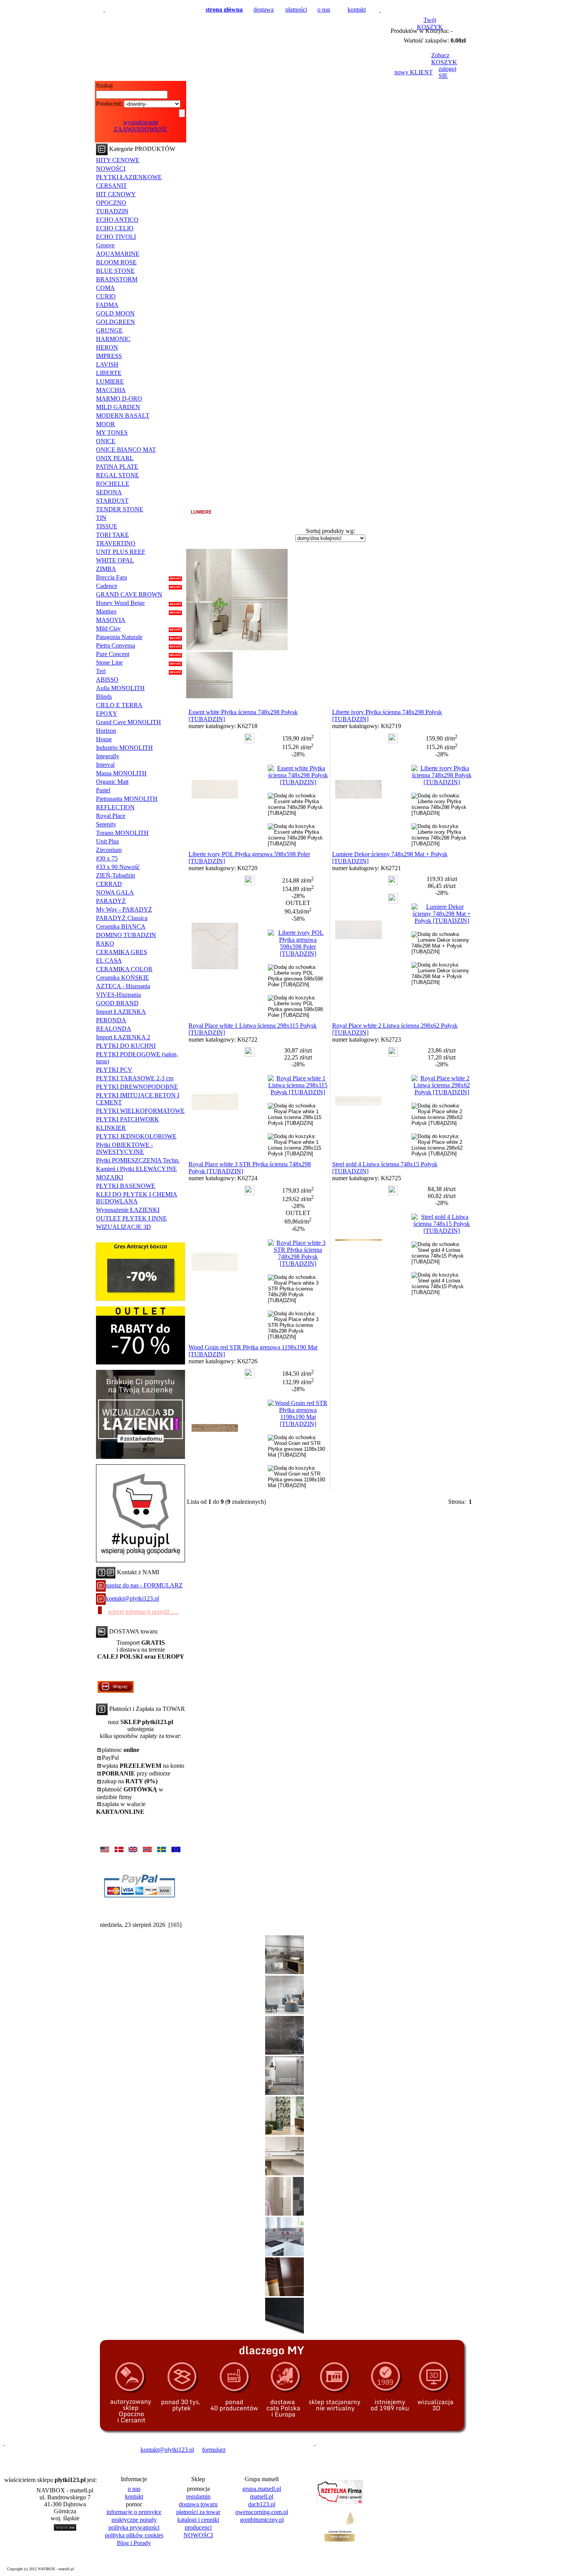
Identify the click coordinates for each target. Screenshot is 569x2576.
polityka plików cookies (134, 2535)
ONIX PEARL (115, 458)
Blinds (104, 697)
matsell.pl (262, 2496)
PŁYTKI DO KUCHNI (126, 1046)
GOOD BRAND (117, 1003)
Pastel (103, 790)
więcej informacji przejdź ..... (143, 1612)
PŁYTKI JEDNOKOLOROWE (136, 1136)
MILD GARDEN (118, 407)
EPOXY (107, 714)
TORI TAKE (112, 535)
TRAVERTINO (116, 543)
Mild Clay (108, 628)
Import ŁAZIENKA (121, 1012)
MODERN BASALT (123, 416)
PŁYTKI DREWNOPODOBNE (137, 1087)
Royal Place (111, 816)
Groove (105, 245)
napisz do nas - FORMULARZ (144, 1585)
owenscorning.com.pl (262, 2512)
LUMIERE (110, 381)
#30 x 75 (107, 858)
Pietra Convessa (116, 645)
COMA (105, 288)
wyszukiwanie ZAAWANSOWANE (141, 126)
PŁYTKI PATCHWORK (128, 1119)
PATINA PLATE (117, 467)
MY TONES (112, 433)
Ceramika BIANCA (121, 926)
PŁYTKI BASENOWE (126, 1186)
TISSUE (107, 526)
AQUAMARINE (118, 254)
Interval (105, 765)
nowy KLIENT (414, 72)
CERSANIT (111, 186)
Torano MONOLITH (122, 833)
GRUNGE (109, 330)
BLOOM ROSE (116, 262)
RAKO (105, 944)
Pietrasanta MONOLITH (127, 799)
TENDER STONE (120, 509)
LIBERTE (109, 373)
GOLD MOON (115, 313)
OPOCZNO (111, 203)
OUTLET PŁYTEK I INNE (131, 1218)
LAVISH (107, 364)
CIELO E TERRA (119, 705)
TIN (101, 518)
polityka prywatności (134, 2527)
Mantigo (106, 611)
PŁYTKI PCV (114, 1070)
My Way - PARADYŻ (124, 909)
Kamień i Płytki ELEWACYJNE (136, 1169)
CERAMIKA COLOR (124, 969)
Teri (101, 671)
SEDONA (109, 492)
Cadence (107, 586)
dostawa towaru (198, 2504)
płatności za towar (198, 2512)
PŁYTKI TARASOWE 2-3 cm (135, 1078)
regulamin (198, 2496)
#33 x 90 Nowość (118, 867)
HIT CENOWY (116, 194)
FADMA (107, 305)
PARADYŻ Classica (122, 918)
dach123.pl (262, 2504)
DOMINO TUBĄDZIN (126, 935)
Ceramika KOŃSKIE (123, 978)
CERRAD (109, 884)
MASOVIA (111, 620)
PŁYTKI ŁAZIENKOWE (129, 177)
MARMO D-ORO (119, 398)
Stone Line (109, 662)
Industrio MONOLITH (124, 748)
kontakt (357, 9)
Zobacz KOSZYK (444, 59)
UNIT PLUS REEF (121, 552)
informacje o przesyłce (134, 2512)
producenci (198, 2527)
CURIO (106, 296)
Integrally (108, 756)
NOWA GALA (115, 892)
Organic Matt (112, 782)
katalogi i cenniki (198, 2520)
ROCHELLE (113, 484)
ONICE (106, 441)
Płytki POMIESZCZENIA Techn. (138, 1160)
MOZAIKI (110, 1177)
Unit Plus (107, 841)
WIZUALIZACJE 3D (123, 1227)
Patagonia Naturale (119, 637)
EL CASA (109, 961)
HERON (107, 347)
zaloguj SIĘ (447, 72)
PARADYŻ (111, 901)
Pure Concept (113, 654)
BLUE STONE (115, 271)
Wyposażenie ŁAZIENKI (128, 1210)
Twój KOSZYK (430, 23)
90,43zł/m (298, 911)
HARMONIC (113, 339)
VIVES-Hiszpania (118, 995)
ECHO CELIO (115, 228)
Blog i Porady (134, 2543)
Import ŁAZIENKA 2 (123, 1037)
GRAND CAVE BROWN (129, 594)
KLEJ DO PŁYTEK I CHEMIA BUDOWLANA (137, 1198)
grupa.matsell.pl (262, 2489)
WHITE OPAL (115, 560)
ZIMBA (106, 569)
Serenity (106, 824)
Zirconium (109, 850)
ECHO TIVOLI (116, 237)
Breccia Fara (111, 577)
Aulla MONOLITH (120, 688)
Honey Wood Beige (120, 603)
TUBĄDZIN (112, 211)
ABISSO (107, 680)
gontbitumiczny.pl (262, 2520)
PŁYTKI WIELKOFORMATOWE (140, 1111)
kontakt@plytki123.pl (132, 1598)
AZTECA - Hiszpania (123, 986)
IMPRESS (109, 356)
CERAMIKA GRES (122, 952)
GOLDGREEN (116, 322)
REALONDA (114, 1029)
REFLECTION (115, 807)
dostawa (264, 9)
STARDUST (112, 501)
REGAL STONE (117, 475)
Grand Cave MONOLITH (129, 722)
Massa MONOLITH (121, 773)
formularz (214, 2450)
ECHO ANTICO (117, 220)
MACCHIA (111, 390)
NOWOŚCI (111, 169)
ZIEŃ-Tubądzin (116, 875)
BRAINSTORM (117, 279)
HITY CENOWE (118, 160)
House (104, 739)
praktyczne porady (134, 2520)
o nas (324, 9)
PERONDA (111, 1020)
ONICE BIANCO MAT (126, 450)
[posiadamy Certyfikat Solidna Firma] (40, 2450)
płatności (296, 9)
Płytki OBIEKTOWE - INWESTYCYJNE (124, 1148)
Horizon (106, 731)
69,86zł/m (298, 1221)
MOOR (105, 424)
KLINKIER (111, 1128)
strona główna (224, 9)
